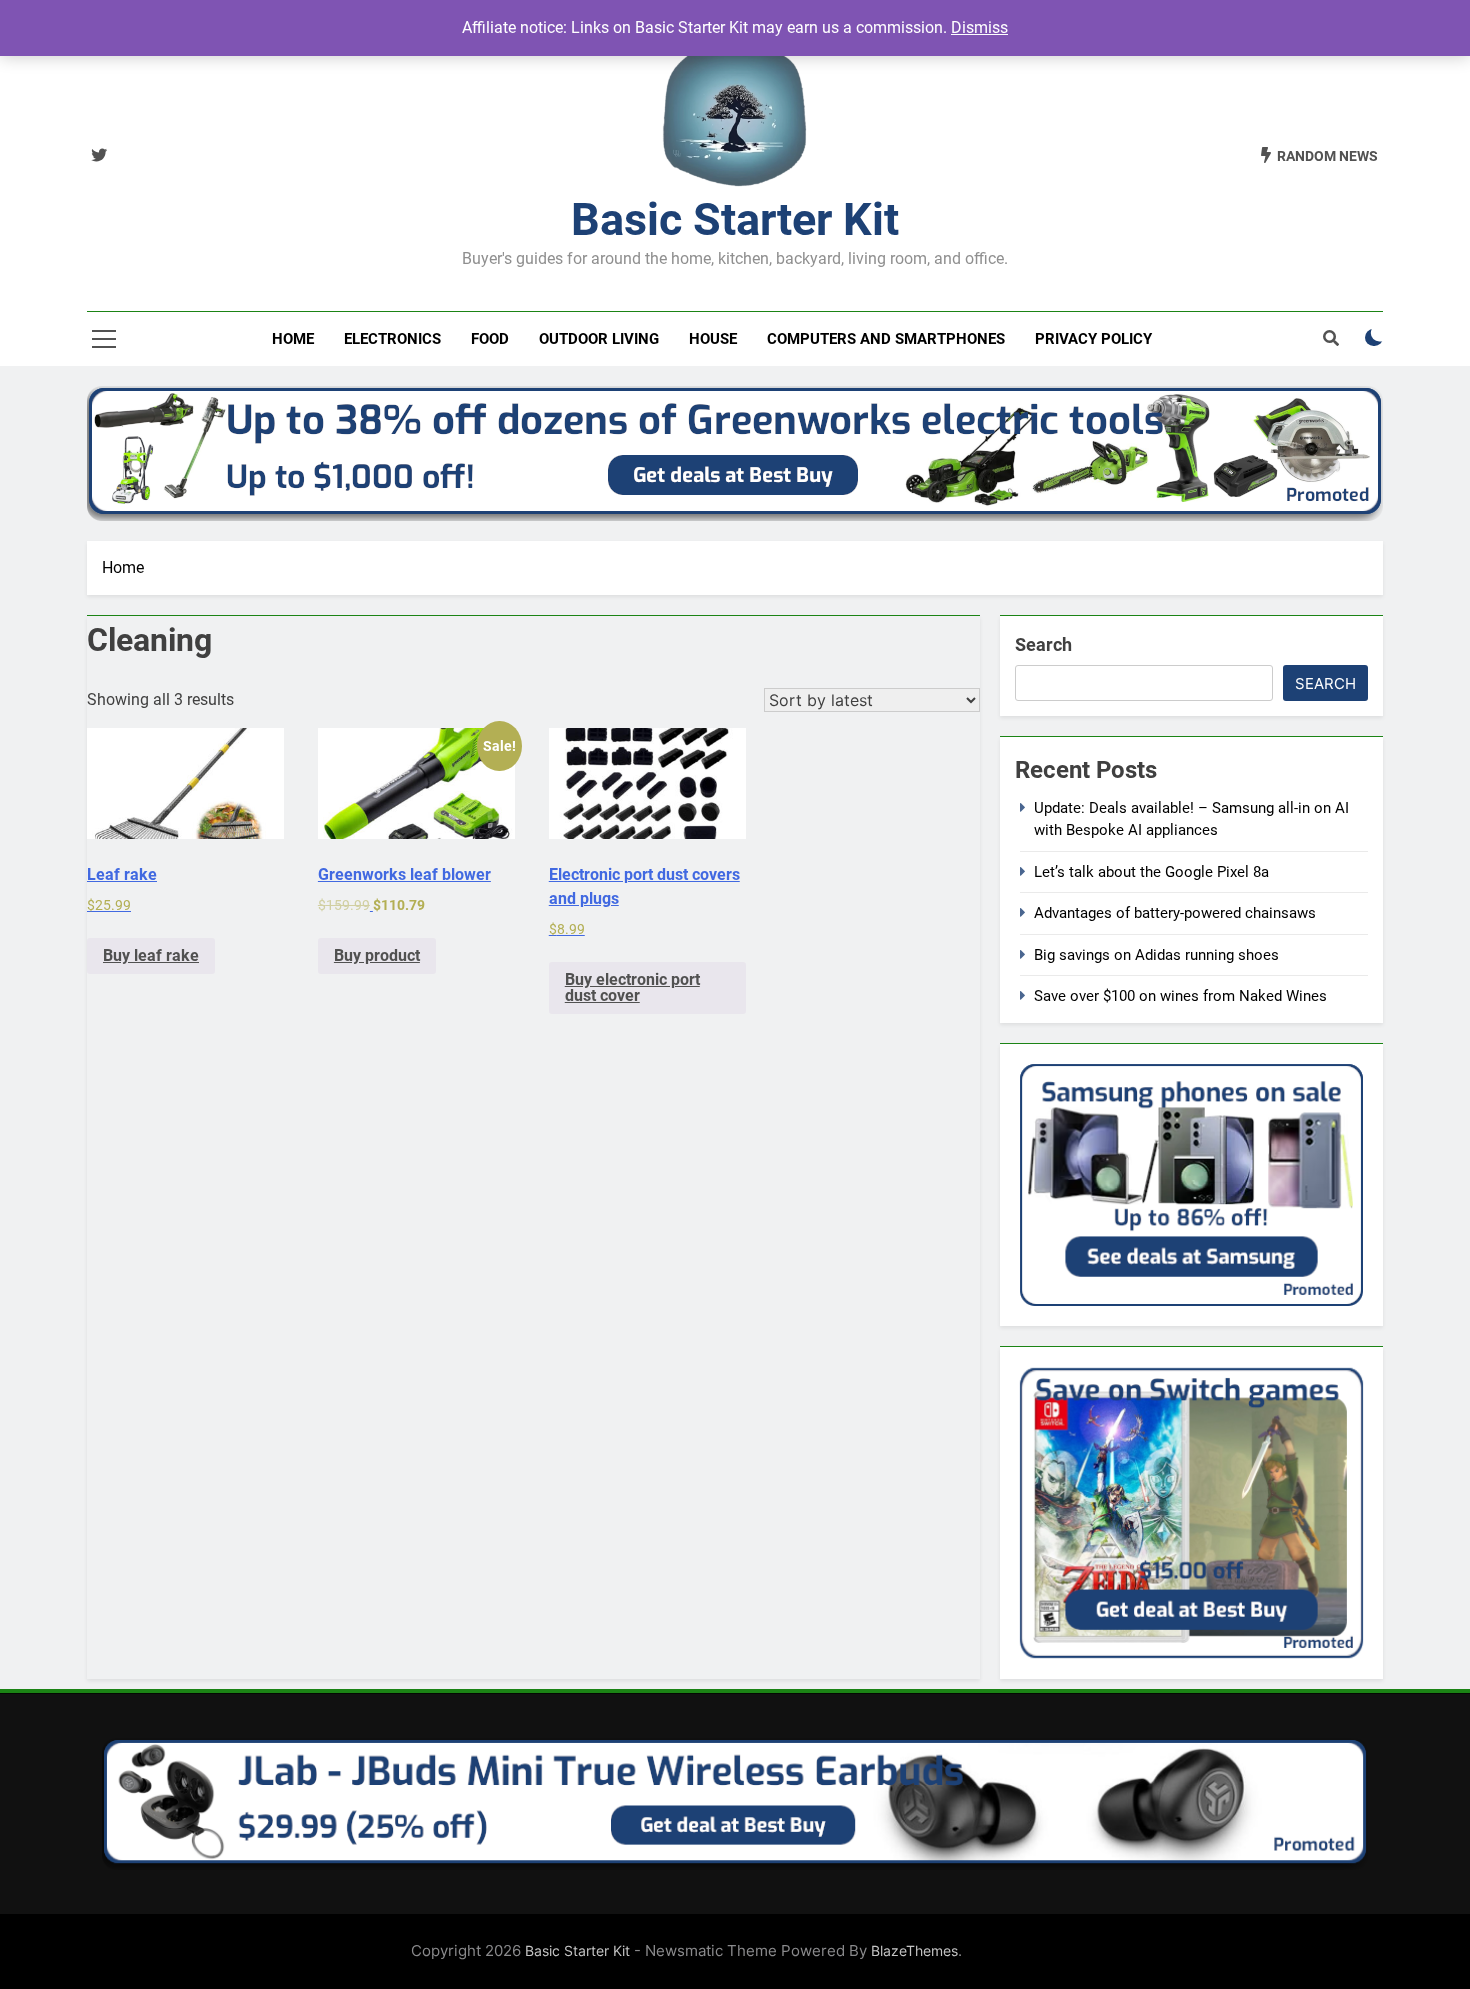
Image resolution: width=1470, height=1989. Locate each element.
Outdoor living (599, 339)
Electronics (392, 339)
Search (1043, 644)
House (713, 339)
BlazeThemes (914, 1950)
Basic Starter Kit (735, 219)
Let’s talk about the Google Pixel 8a (1151, 872)
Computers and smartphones (886, 339)
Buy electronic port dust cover (632, 987)
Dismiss (979, 27)
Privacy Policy (1093, 339)
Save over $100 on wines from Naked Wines (1180, 996)
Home (293, 339)
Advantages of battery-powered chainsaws (1175, 913)
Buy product (377, 955)
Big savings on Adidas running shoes (1156, 955)
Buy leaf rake (151, 955)
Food (490, 339)
